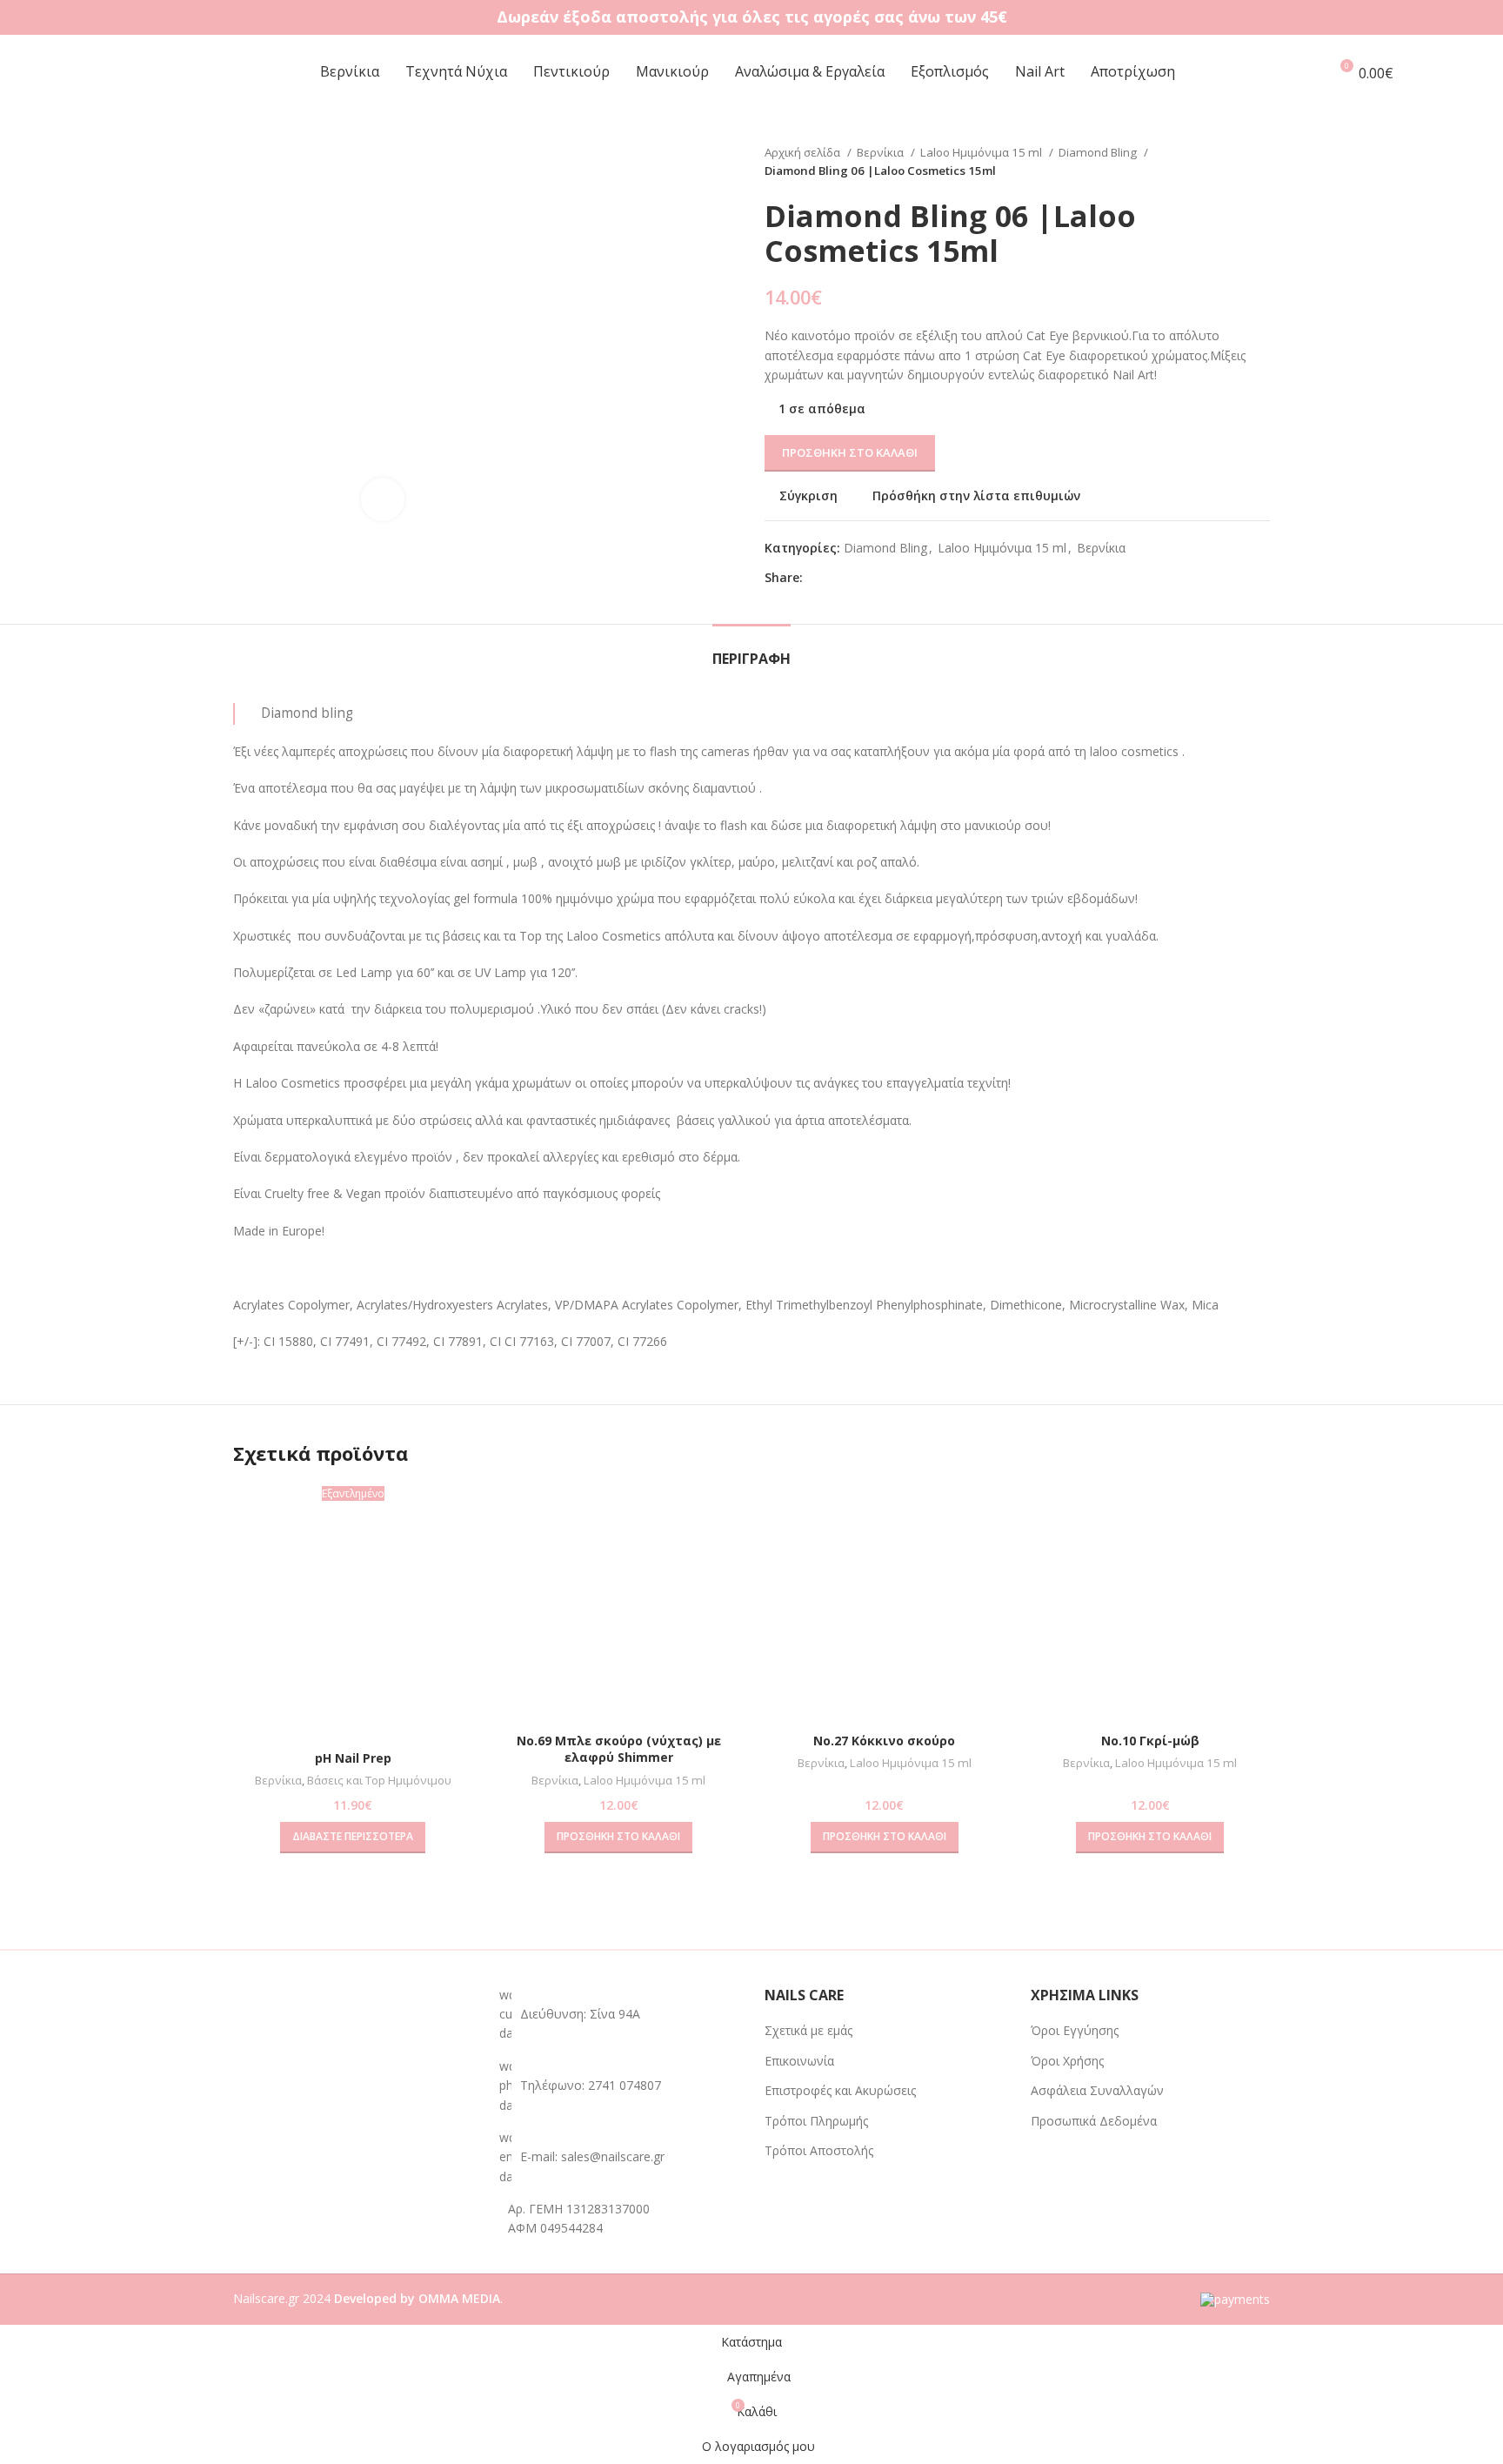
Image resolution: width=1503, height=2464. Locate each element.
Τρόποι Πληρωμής (816, 2121)
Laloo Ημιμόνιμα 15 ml (982, 152)
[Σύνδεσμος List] (619, 2086)
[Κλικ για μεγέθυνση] (383, 499)
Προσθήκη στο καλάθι (850, 452)
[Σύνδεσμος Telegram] (897, 578)
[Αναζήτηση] (1447, 72)
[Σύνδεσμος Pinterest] (857, 578)
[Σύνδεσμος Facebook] (817, 578)
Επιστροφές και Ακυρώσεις (840, 2090)
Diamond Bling (1099, 152)
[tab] (751, 650)
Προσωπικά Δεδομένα (1094, 2121)
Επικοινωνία (799, 2061)
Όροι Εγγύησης (1075, 2030)
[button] (618, 1838)
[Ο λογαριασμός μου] (1307, 72)
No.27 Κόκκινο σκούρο (884, 1741)
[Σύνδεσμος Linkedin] (877, 578)
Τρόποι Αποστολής (819, 2150)
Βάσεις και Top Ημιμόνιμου (379, 1780)
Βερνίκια (882, 152)
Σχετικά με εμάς (808, 2030)
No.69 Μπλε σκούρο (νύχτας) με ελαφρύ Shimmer (619, 1749)
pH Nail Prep (353, 1758)
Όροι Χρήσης (1067, 2061)
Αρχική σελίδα (804, 152)
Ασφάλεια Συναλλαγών (1097, 2090)
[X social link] (837, 578)
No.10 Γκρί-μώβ (1150, 1741)
